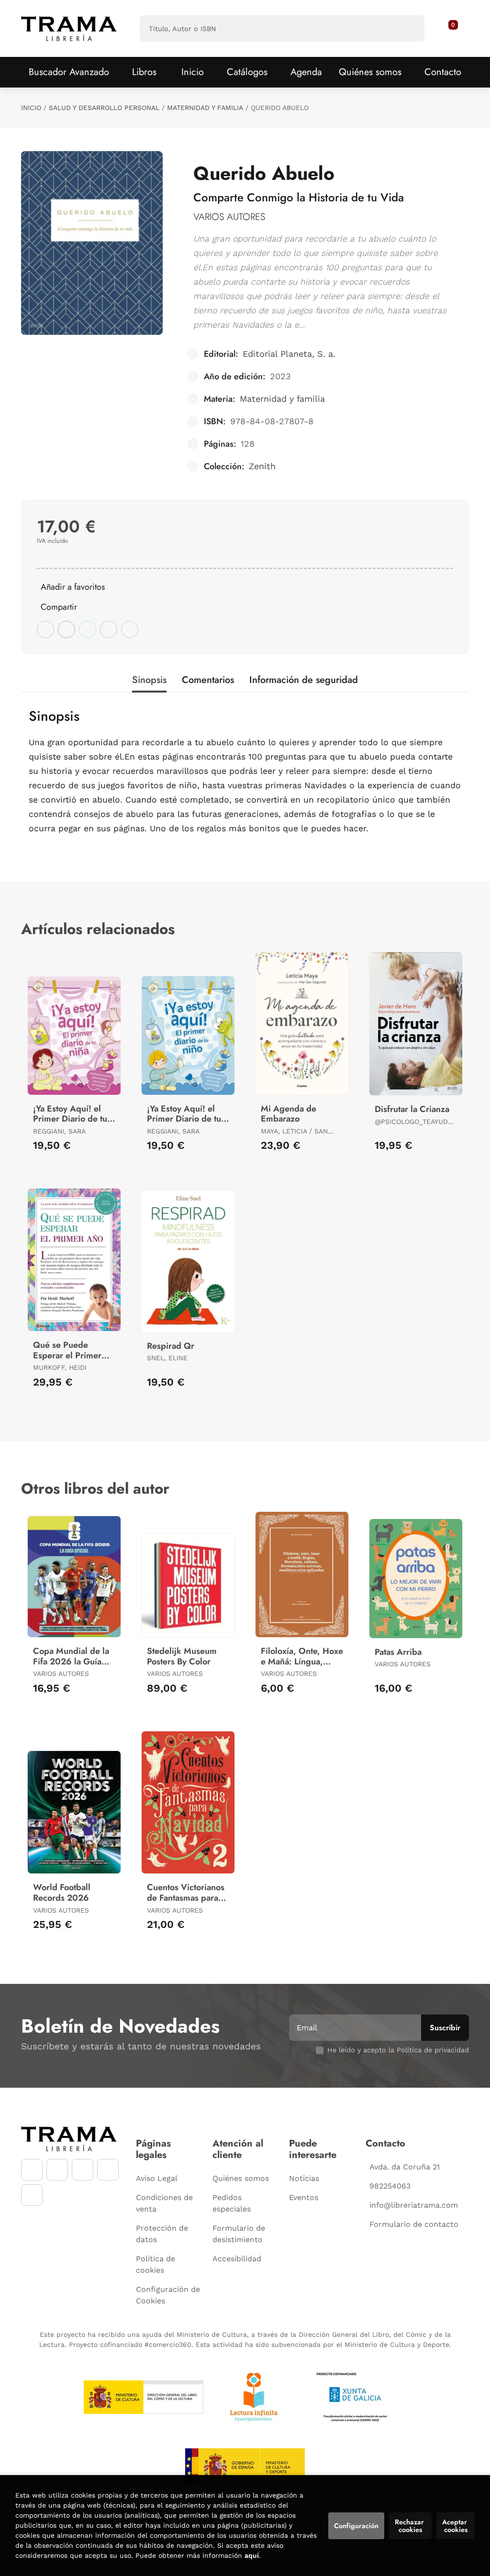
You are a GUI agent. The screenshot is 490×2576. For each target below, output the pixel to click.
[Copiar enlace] (130, 629)
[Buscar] (409, 28)
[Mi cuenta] (458, 29)
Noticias (304, 2178)
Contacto (443, 72)
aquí (252, 2555)
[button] (450, 29)
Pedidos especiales (232, 2203)
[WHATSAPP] (108, 2170)
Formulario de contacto (414, 2224)
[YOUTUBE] (83, 2170)
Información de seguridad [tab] (304, 680)
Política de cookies (156, 2264)
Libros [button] (144, 72)
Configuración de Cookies (168, 2295)
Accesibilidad (237, 2259)
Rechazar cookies (410, 2526)
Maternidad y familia (205, 108)
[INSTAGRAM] (57, 2170)
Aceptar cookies (456, 2526)
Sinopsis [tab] (149, 680)
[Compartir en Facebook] (45, 629)
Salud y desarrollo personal (104, 108)
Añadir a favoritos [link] (73, 587)
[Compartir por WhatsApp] (88, 629)
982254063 (390, 2186)
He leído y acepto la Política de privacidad (398, 2050)
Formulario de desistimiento (239, 2234)
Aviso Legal (157, 2178)
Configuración (356, 2526)
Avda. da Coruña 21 (405, 2167)
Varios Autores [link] (229, 217)
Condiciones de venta (164, 2203)
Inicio (31, 108)
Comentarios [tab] (208, 680)
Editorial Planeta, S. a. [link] (289, 354)
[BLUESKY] (32, 2195)
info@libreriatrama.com (414, 2205)
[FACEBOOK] (32, 2170)
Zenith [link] (262, 466)
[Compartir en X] (67, 629)
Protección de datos (162, 2234)
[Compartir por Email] (109, 629)
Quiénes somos (370, 72)
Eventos (304, 2197)
